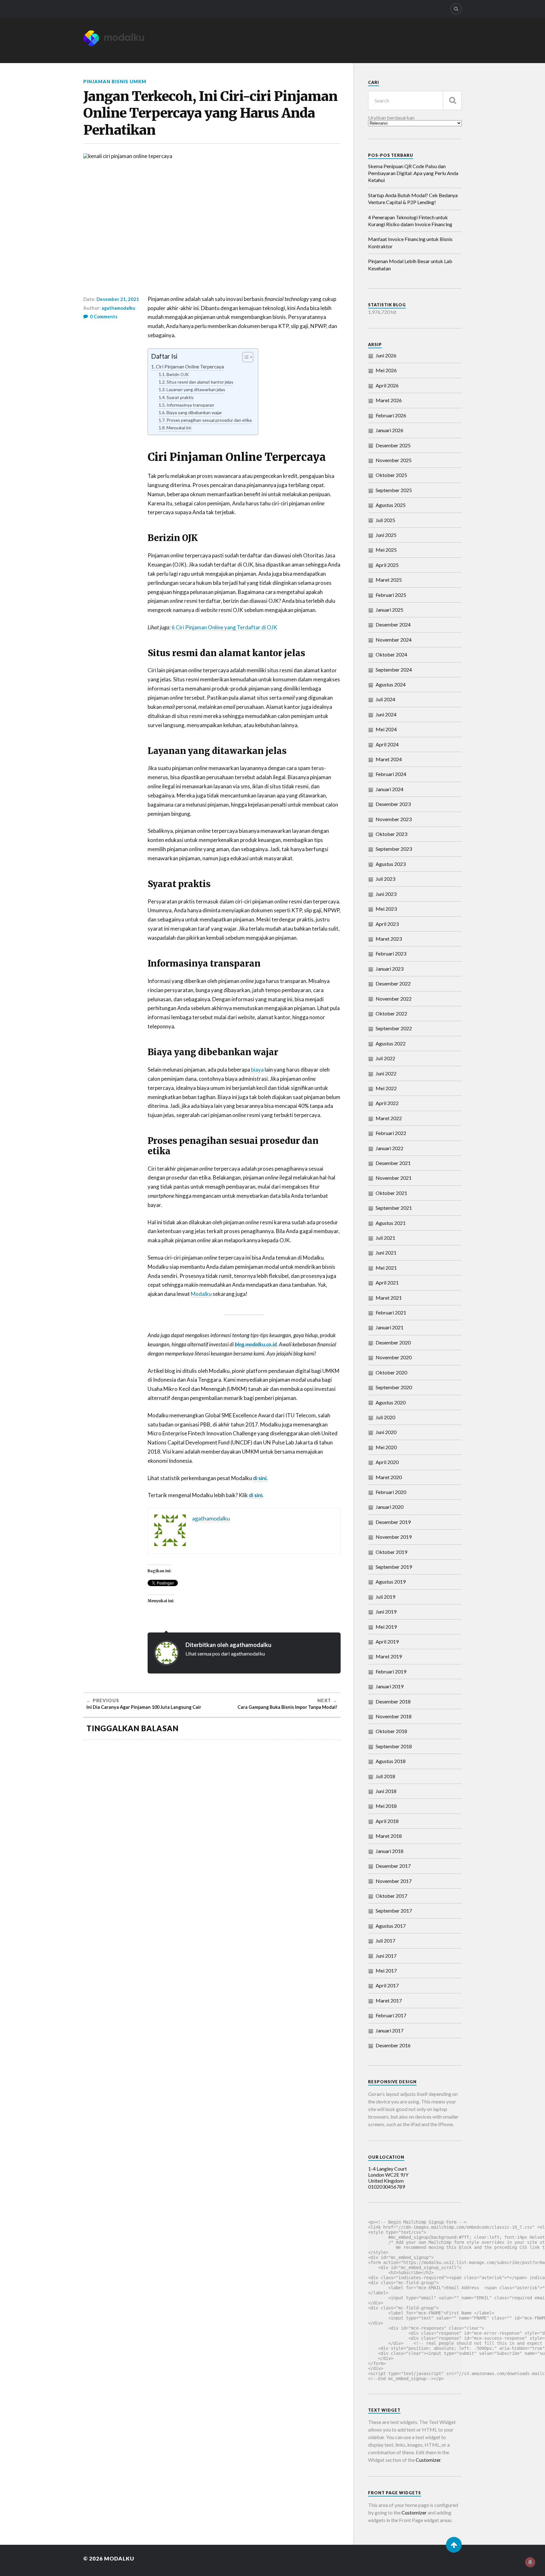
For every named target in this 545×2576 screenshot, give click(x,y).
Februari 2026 (391, 415)
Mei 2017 (386, 1970)
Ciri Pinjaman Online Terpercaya (190, 367)
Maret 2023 (389, 939)
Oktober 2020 (391, 1372)
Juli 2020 (385, 1417)
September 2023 (394, 849)
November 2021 (394, 1178)
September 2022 (394, 1028)
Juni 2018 (386, 1791)
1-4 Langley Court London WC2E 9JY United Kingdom (388, 2175)
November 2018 (394, 1716)
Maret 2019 (389, 1656)
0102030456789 (387, 2187)
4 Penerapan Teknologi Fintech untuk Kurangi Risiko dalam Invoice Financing (410, 221)
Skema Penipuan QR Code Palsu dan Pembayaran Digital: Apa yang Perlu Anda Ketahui (413, 173)
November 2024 (394, 640)
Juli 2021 (385, 1238)
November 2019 (394, 1537)
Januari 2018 (390, 1851)
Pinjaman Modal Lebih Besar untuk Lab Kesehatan (410, 265)
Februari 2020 (391, 1492)
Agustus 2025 (391, 505)
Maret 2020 (389, 1477)
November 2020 (394, 1357)
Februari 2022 (391, 1133)
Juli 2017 (385, 1941)
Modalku (201, 1294)
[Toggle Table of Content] (245, 357)
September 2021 (394, 1208)
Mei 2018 (386, 1806)
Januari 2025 (390, 610)
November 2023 (394, 819)
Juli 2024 (385, 699)
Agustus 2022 (391, 1043)
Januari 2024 (390, 789)
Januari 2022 (390, 1148)
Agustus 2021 (391, 1223)
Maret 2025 (389, 580)
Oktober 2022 (391, 1013)
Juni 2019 (386, 1611)
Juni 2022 (386, 1073)
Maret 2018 (389, 1836)
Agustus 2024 (391, 684)
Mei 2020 (386, 1447)
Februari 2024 (391, 774)
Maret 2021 (389, 1298)
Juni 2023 (386, 894)
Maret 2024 (389, 759)
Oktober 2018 (391, 1731)
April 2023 (387, 924)
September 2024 (394, 670)
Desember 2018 (393, 1701)
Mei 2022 (386, 1088)
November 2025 (394, 460)
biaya (257, 1070)
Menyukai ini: (179, 428)
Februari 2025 (391, 595)
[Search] (456, 9)
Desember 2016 (393, 2045)
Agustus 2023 (391, 864)
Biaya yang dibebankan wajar (194, 412)
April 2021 (387, 1282)
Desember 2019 (393, 1522)
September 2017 (394, 1911)
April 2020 (387, 1462)
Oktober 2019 (391, 1552)
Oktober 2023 (391, 834)
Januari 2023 (390, 969)
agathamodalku (118, 308)
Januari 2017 (390, 2030)
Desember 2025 (393, 445)
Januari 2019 (390, 1686)
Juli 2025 (385, 520)
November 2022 (394, 999)
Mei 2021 (386, 1268)
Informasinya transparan (190, 405)
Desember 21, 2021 (118, 299)
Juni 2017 (386, 1956)
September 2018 (394, 1746)
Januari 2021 (390, 1327)
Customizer (428, 2460)
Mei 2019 (386, 1627)
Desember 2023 (393, 804)
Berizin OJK (178, 374)
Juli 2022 (385, 1058)
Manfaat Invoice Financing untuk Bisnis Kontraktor (410, 242)
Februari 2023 (391, 953)
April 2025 (387, 565)
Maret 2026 (389, 400)
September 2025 (394, 490)
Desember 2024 (393, 624)
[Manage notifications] (530, 2562)
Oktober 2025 (391, 475)
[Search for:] (415, 100)
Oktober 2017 (391, 1896)
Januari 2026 (390, 430)
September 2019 (394, 1567)
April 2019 (387, 1641)
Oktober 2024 (391, 654)
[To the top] (454, 2545)
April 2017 (387, 1985)
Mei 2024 (386, 729)
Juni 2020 (386, 1432)
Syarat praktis (180, 397)
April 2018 (387, 1821)
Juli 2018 (385, 1776)
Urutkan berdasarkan (391, 118)
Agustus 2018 (391, 1761)
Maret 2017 (389, 2000)
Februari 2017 (391, 2015)
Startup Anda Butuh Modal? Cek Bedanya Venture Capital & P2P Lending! (413, 199)
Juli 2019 (385, 1597)
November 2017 (394, 1881)
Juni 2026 (386, 355)
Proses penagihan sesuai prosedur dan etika (209, 420)
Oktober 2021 (391, 1193)
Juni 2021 (386, 1253)
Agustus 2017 (391, 1926)
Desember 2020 (393, 1342)
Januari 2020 (390, 1507)
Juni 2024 (386, 714)
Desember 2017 (393, 1866)
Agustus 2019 (391, 1582)
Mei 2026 (386, 370)
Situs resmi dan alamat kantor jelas (200, 382)
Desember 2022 (393, 983)
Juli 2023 (385, 879)
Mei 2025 (386, 550)
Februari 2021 (391, 1312)
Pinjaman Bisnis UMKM (115, 82)
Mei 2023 (386, 909)
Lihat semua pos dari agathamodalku (225, 1653)
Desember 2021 (393, 1163)
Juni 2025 (386, 535)
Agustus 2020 (391, 1402)
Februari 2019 (391, 1671)
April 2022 (387, 1103)
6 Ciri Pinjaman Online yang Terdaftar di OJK (224, 627)
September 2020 (394, 1387)
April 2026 (387, 385)
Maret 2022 (389, 1118)
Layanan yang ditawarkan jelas (196, 389)
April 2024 (387, 744)
